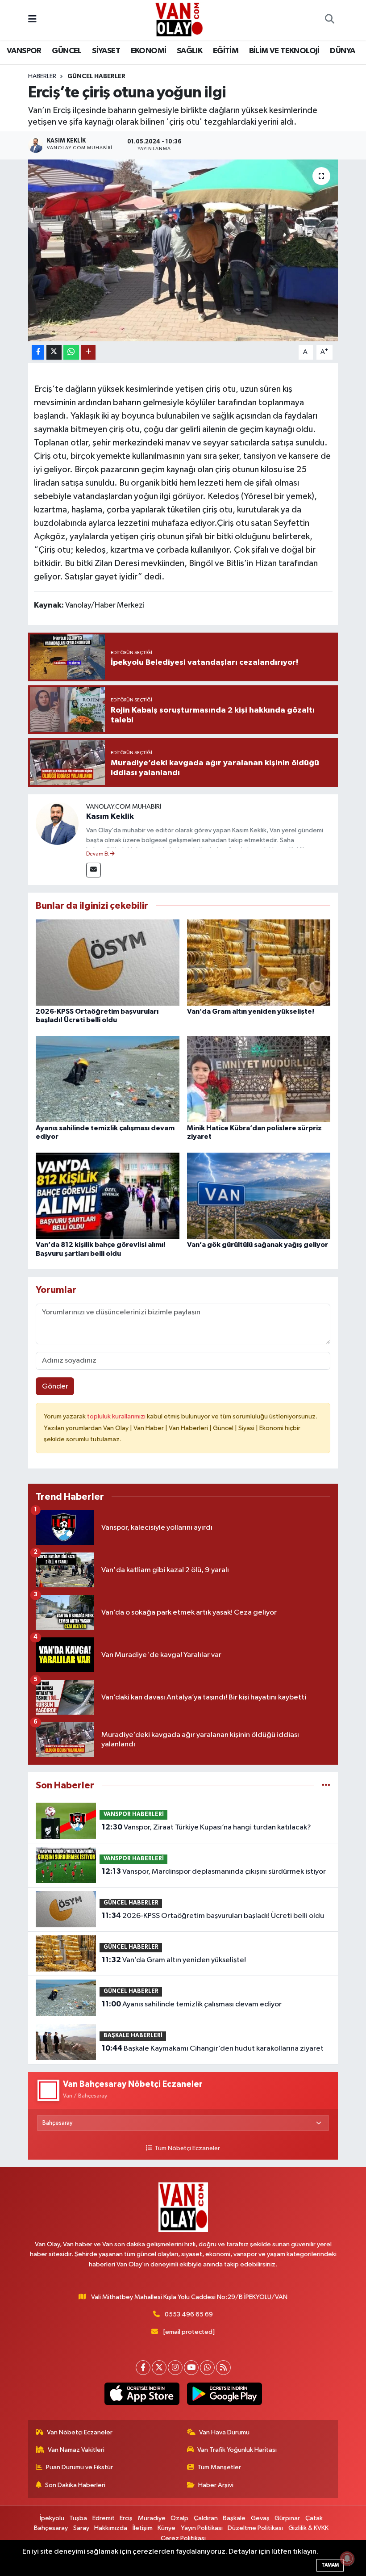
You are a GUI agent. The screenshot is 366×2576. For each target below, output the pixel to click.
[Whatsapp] (207, 2368)
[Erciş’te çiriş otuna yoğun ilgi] (183, 250)
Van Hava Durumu (224, 2432)
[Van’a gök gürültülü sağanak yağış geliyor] (259, 1196)
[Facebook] (143, 2368)
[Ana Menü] (32, 20)
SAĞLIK (189, 51)
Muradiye (152, 2518)
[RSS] (223, 2368)
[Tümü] (326, 1785)
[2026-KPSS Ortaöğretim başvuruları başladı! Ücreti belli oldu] (108, 962)
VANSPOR (24, 51)
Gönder (55, 1387)
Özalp (179, 2518)
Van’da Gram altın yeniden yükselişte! (251, 1011)
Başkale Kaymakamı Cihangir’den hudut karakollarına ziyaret (213, 2048)
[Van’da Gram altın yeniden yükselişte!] (259, 962)
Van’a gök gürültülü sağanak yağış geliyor (258, 1245)
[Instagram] (175, 2368)
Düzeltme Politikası (255, 2528)
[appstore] (142, 2394)
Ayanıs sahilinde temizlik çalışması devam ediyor (192, 2004)
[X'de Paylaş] (54, 352)
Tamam (330, 2565)
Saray (81, 2528)
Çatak (314, 2518)
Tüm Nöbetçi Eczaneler (187, 2148)
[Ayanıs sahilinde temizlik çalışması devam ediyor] (108, 1079)
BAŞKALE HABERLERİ (133, 2036)
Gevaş (260, 2518)
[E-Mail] (94, 870)
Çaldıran (206, 2518)
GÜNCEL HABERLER (96, 76)
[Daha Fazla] (88, 352)
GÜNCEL (67, 51)
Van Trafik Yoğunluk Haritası (237, 2450)
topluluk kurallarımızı (117, 1416)
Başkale (234, 2518)
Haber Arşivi (216, 2485)
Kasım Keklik (110, 817)
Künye (166, 2528)
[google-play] (224, 2394)
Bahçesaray (51, 2528)
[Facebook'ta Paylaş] (38, 352)
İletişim (143, 2528)
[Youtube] (191, 2368)
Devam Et (98, 854)
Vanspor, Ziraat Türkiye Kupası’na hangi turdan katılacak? (206, 1827)
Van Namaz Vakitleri (76, 2450)
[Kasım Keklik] (57, 823)
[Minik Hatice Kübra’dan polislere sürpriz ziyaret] (259, 1079)
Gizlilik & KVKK (308, 2528)
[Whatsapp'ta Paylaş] (71, 352)
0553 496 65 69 (189, 2314)
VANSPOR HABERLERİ (134, 1815)
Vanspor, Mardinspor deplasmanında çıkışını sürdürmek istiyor (214, 1871)
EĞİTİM (226, 51)
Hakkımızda (111, 2528)
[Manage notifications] (347, 2559)
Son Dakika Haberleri (75, 2485)
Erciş (126, 2518)
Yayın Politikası (202, 2528)
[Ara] (329, 20)
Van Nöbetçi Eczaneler (80, 2432)
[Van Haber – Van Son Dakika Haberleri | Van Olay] (179, 19)
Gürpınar (287, 2518)
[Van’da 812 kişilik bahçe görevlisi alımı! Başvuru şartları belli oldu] (108, 1196)
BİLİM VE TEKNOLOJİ (284, 51)
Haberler (42, 76)
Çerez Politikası (183, 2538)
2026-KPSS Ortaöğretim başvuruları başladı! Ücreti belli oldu (213, 1916)
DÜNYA (342, 51)
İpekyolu (52, 2518)
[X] (159, 2368)
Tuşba (78, 2518)
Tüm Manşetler (219, 2467)
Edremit (104, 2518)
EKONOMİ (149, 51)
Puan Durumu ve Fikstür (79, 2467)
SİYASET (106, 51)
